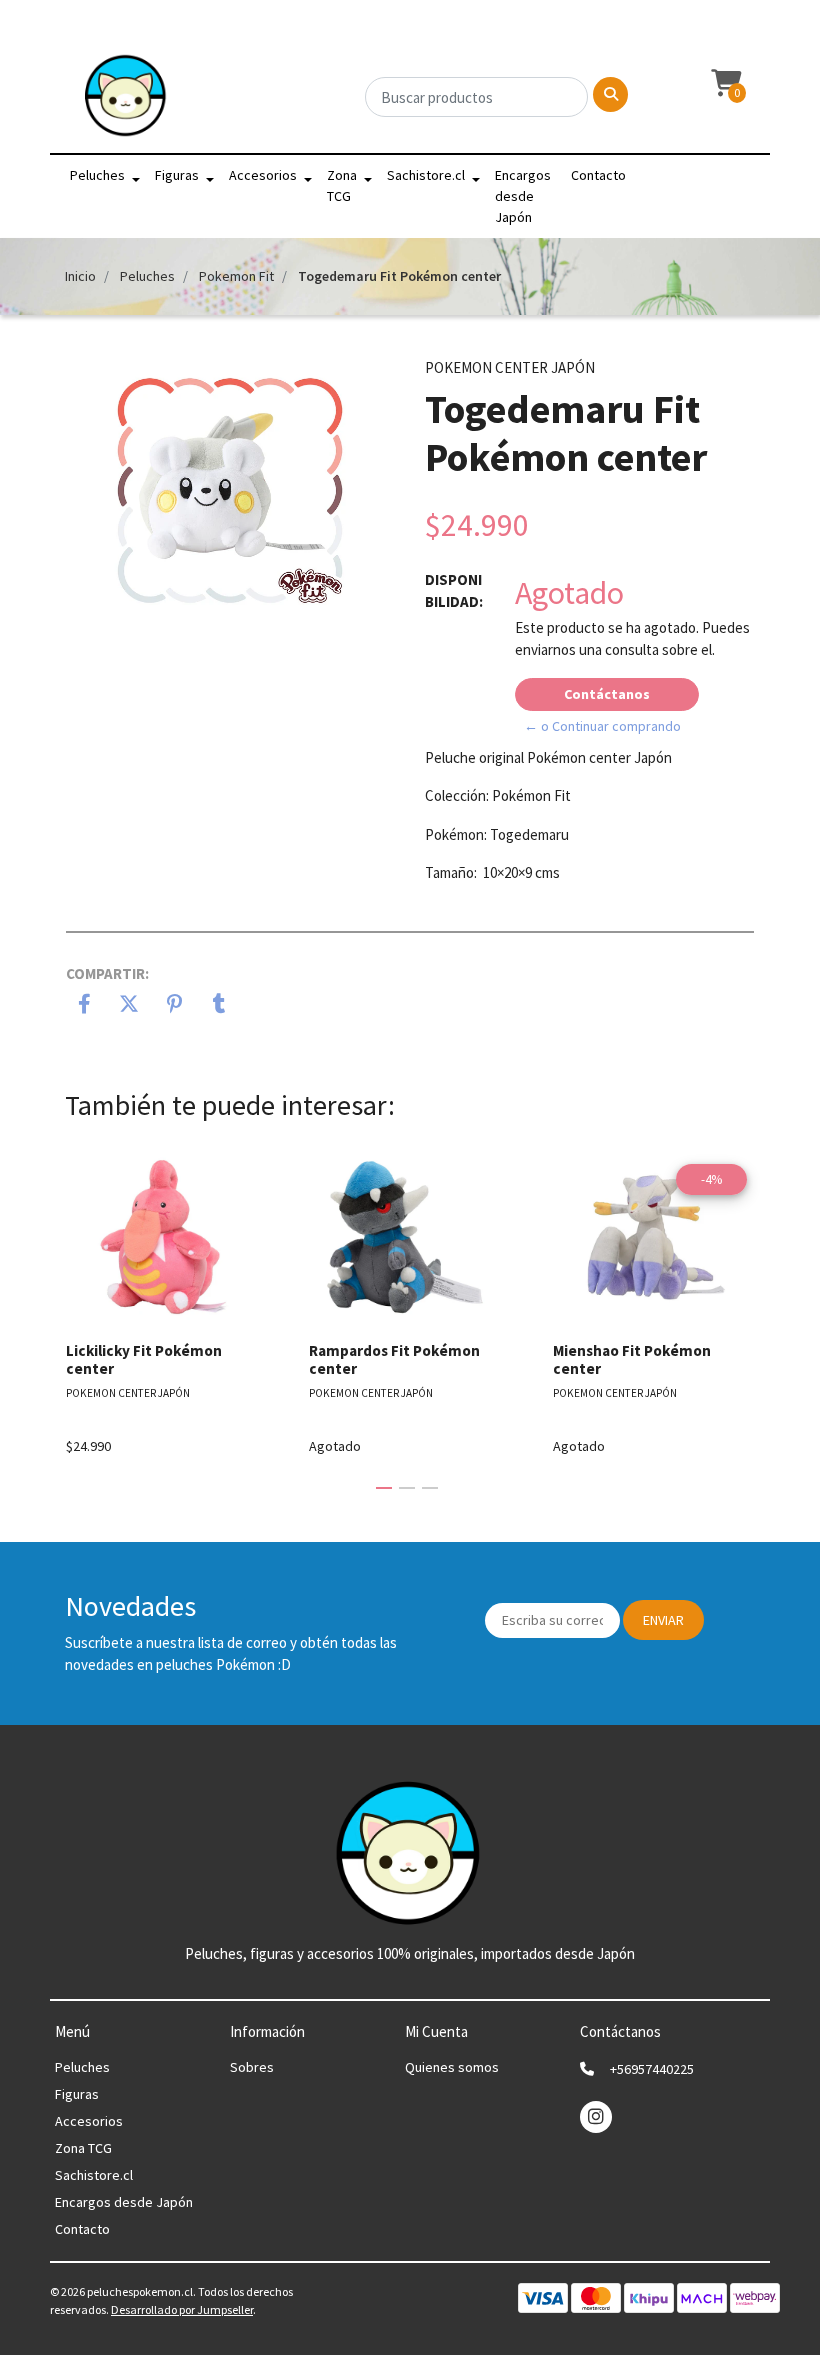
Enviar (663, 1620)
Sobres (252, 2067)
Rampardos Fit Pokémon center (394, 1359)
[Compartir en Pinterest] (174, 1006)
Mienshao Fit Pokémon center (632, 1359)
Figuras (177, 175)
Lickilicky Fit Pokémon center (144, 1359)
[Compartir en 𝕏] (129, 1006)
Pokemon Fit (236, 276)
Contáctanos (607, 694)
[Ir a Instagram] (596, 2116)
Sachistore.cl (426, 175)
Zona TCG (342, 185)
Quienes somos (452, 2067)
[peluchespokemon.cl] (126, 101)
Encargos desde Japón (523, 196)
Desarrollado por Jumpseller (182, 2309)
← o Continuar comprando (602, 726)
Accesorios (263, 175)
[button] (724, 84)
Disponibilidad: (454, 591)
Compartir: (107, 973)
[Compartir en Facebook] (84, 1006)
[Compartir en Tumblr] (219, 1006)
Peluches (97, 175)
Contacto (598, 175)
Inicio (80, 276)
